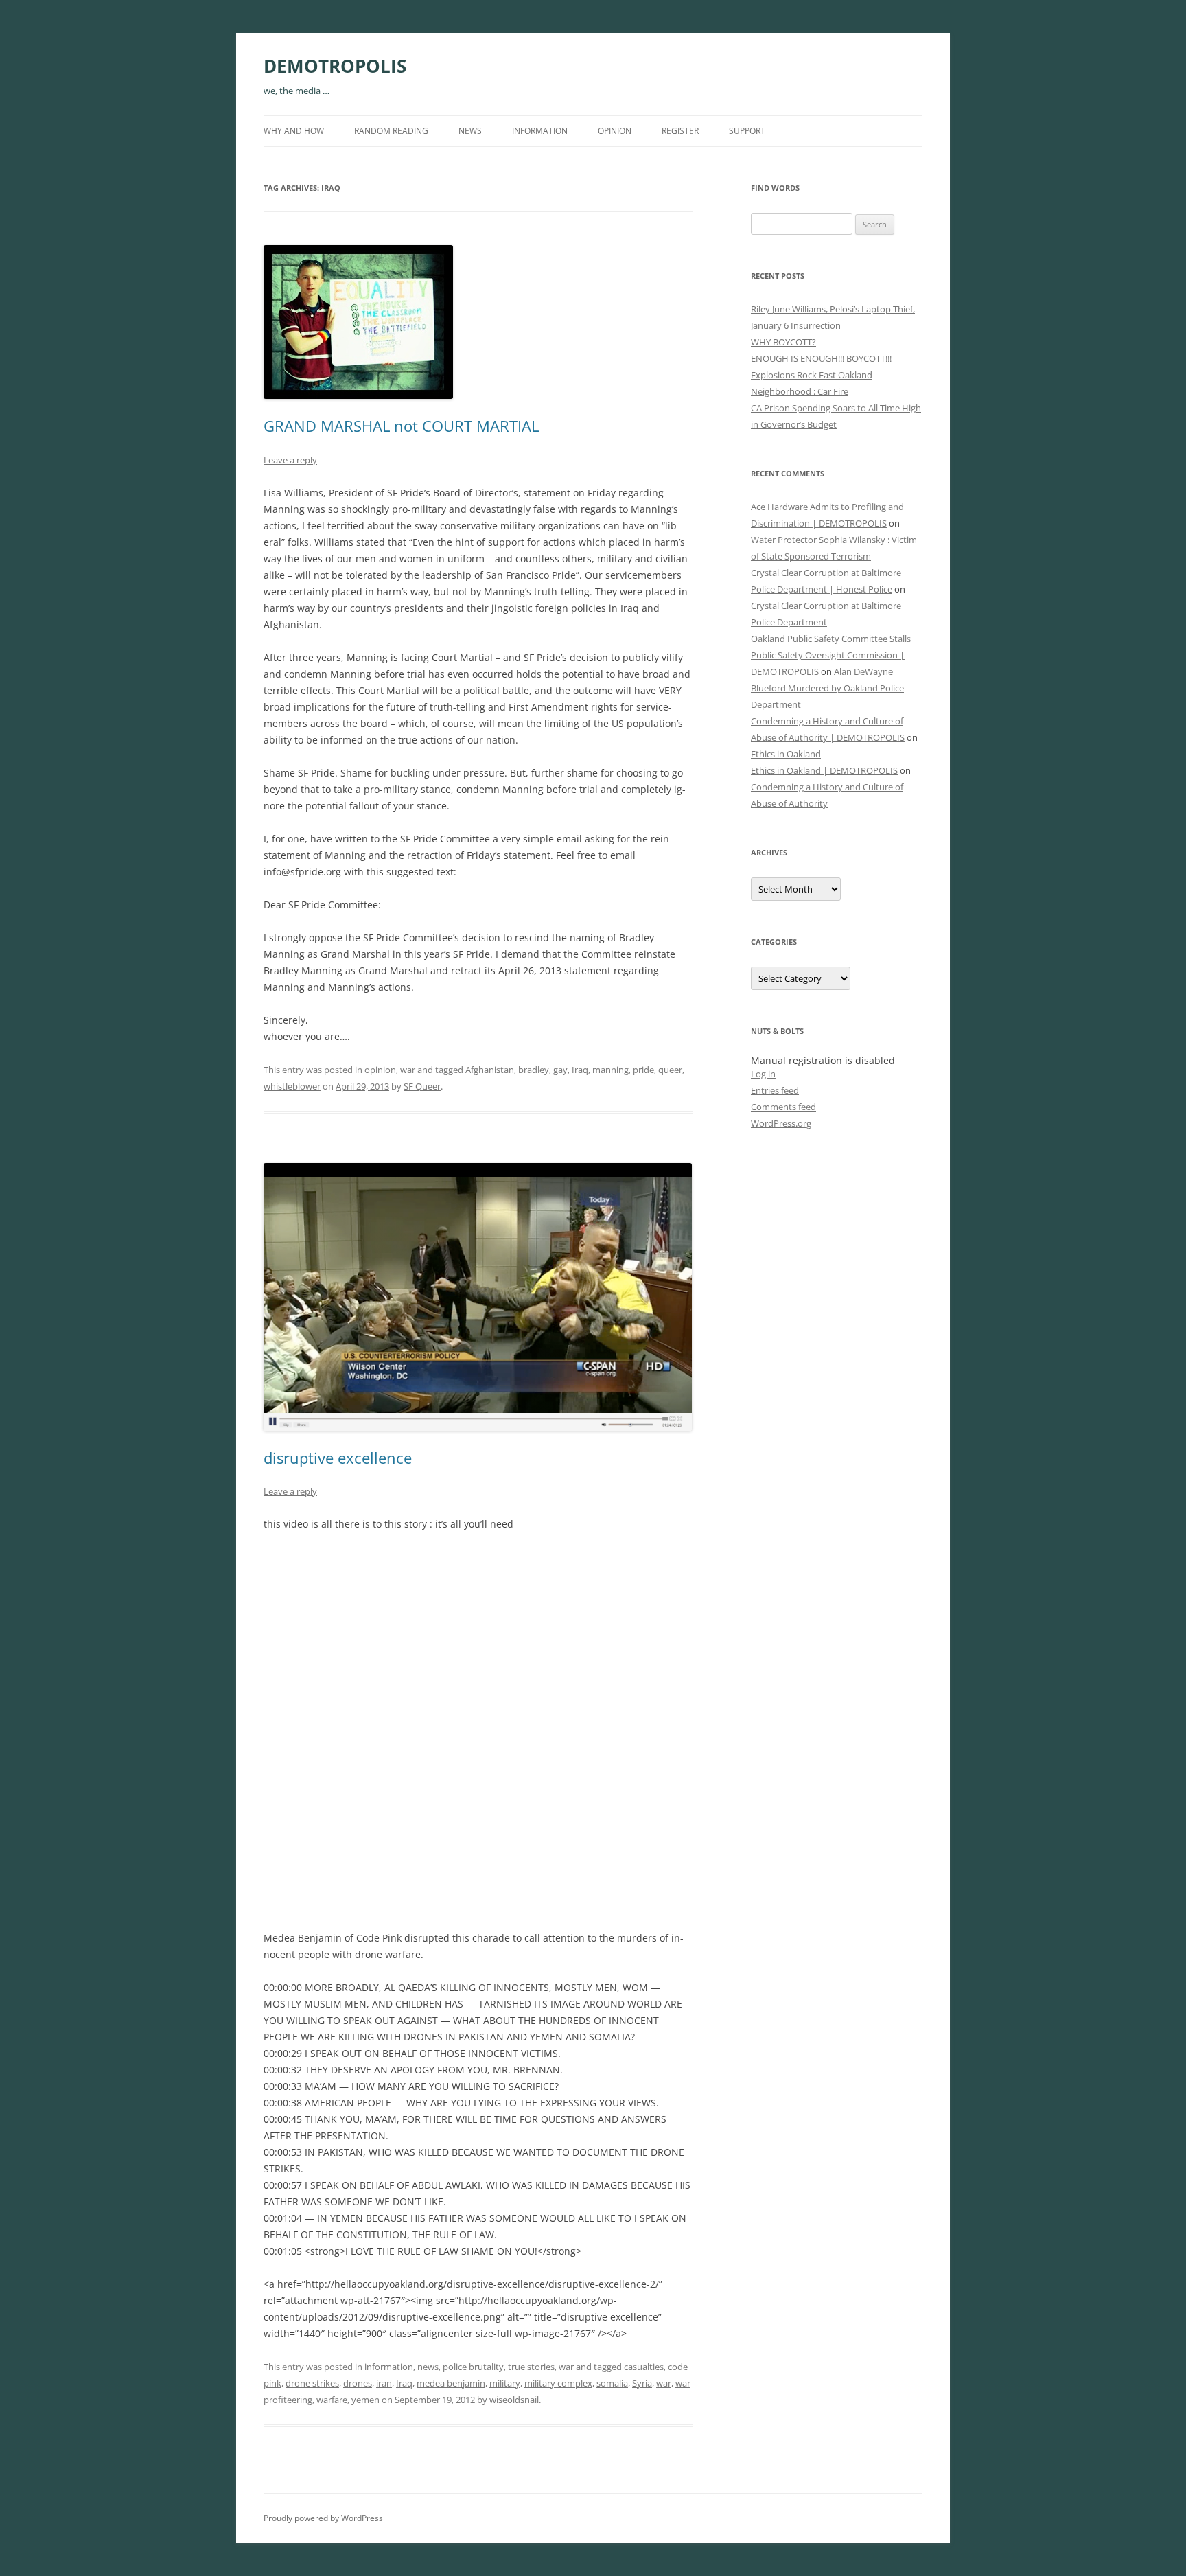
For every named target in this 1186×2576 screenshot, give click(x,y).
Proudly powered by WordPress (323, 2518)
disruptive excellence (338, 1458)
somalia (612, 2383)
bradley (534, 1070)
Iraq (580, 1070)
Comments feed (783, 1107)
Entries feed (775, 1090)
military (505, 2383)
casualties (644, 2367)
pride (643, 1070)
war (408, 1070)
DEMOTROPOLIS (335, 66)
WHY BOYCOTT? (783, 342)
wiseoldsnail (514, 2400)
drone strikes (312, 2383)
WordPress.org (781, 1123)
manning (611, 1070)
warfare (332, 2400)
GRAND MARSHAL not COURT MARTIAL (401, 426)
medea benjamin (451, 2383)
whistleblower (292, 1086)
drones (358, 2383)
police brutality (473, 2367)
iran (384, 2383)
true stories (531, 2367)
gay (560, 1070)
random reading (391, 131)
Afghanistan (490, 1070)
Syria (642, 2383)
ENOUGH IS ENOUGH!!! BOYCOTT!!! (821, 358)
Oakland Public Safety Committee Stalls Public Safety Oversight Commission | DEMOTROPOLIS (831, 655)
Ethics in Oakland (786, 754)
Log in (763, 1074)
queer (670, 1070)
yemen (365, 2400)
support (747, 131)
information (540, 131)
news (470, 131)
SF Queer (422, 1086)
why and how (294, 131)
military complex (558, 2383)
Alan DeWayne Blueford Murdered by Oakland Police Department (827, 688)
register (680, 131)
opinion (615, 131)
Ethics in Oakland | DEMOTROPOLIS (824, 770)
